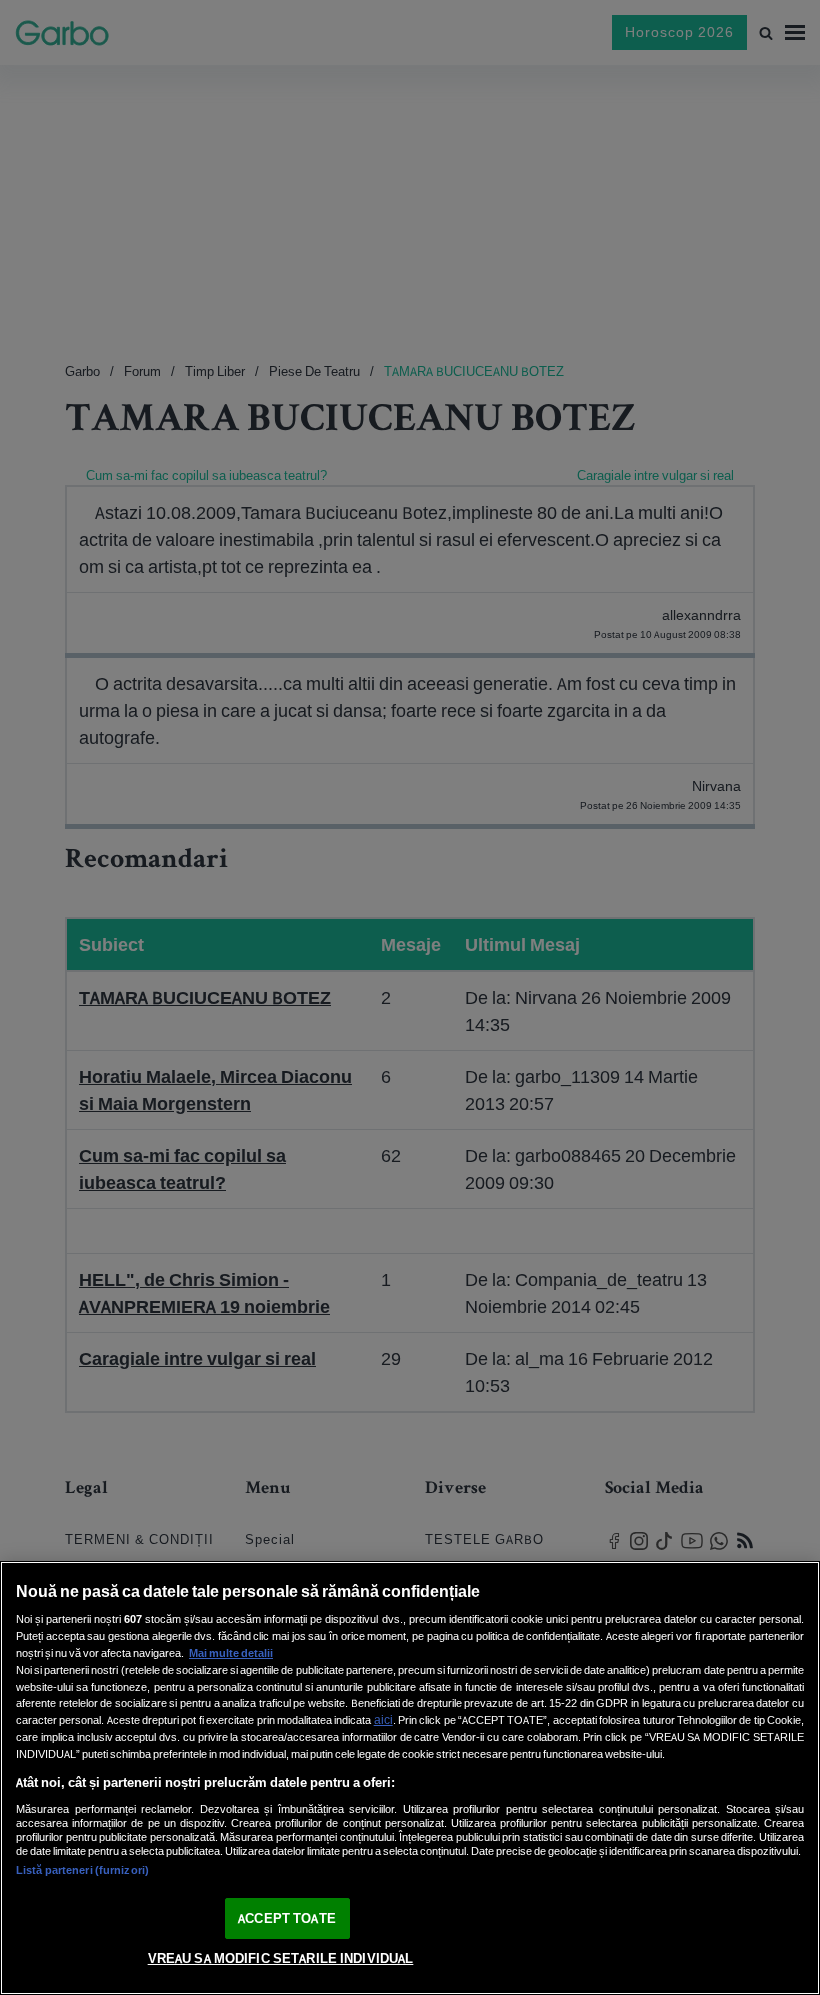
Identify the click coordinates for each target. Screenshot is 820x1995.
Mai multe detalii (231, 1653)
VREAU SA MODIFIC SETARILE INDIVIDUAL (281, 1958)
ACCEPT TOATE (287, 1918)
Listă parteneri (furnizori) (82, 1870)
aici (383, 1719)
